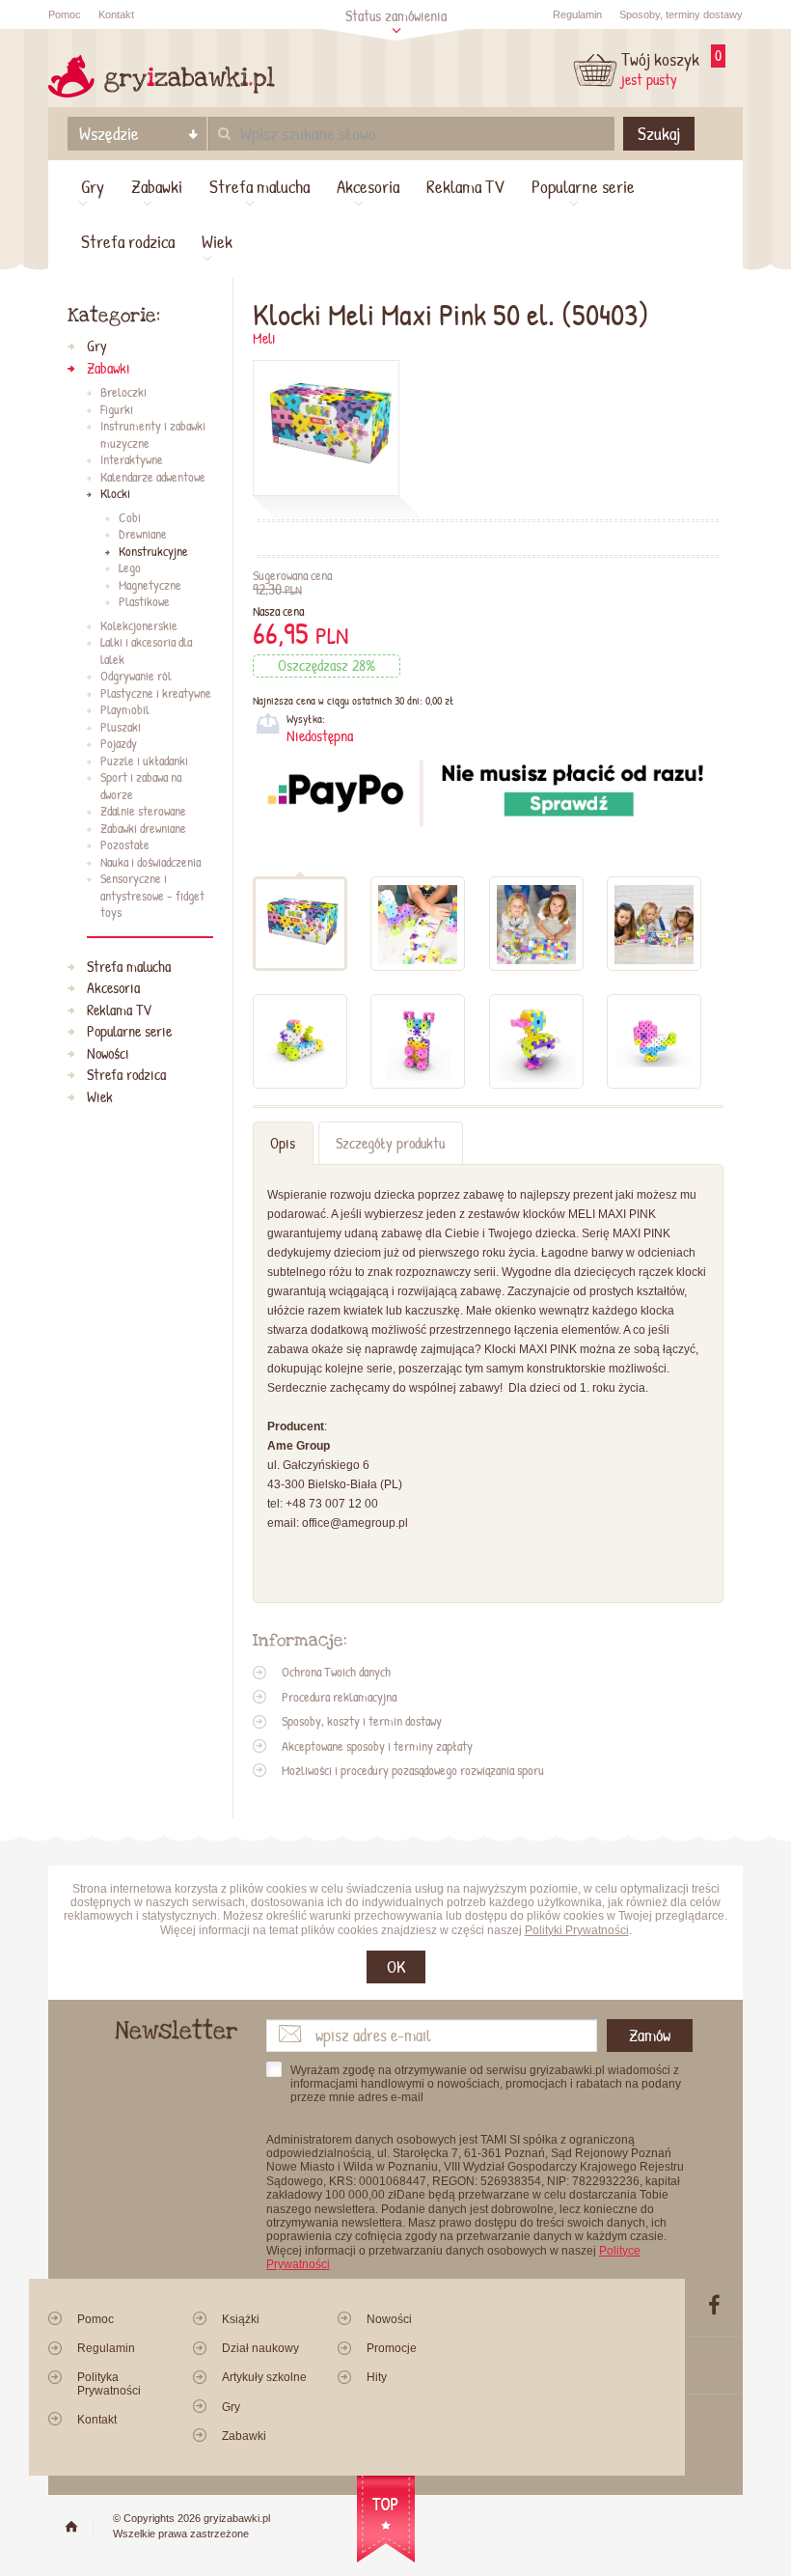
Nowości (108, 1054)
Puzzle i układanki (144, 762)
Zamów (650, 2035)
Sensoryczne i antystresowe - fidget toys (152, 896)
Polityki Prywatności (577, 1930)
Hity (377, 2377)
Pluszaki (121, 728)
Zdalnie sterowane (143, 812)
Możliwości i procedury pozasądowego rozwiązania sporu (413, 1770)
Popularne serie (583, 186)
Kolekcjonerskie (139, 626)
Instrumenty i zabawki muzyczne (153, 435)
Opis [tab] (283, 1143)
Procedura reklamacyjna (339, 1697)
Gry (93, 186)
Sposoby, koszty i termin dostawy (362, 1721)
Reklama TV (465, 186)
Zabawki (157, 186)
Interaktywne (132, 460)
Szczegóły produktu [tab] (390, 1143)
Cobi (130, 518)
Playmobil (125, 710)
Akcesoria (368, 186)
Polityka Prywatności (109, 2383)
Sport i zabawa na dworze (141, 786)
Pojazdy (119, 744)
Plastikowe (144, 602)
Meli (264, 338)
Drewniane (143, 535)
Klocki (115, 494)
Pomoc (65, 14)
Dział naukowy (260, 2348)
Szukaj (659, 133)
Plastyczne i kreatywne (156, 694)
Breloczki (123, 393)
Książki (241, 2319)
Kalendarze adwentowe (153, 478)
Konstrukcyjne (153, 552)
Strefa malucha (259, 186)
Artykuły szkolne (264, 2377)
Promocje (392, 2348)
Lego (130, 568)
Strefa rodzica (128, 241)
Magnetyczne (150, 586)
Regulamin (577, 14)
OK (396, 1967)
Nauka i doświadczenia (150, 863)
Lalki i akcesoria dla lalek (146, 651)
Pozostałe (125, 845)
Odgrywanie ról (136, 677)
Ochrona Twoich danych (336, 1672)
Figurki (117, 410)
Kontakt (116, 14)
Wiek (217, 241)
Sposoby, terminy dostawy (681, 14)
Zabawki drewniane (143, 829)
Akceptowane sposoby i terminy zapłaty (377, 1746)
